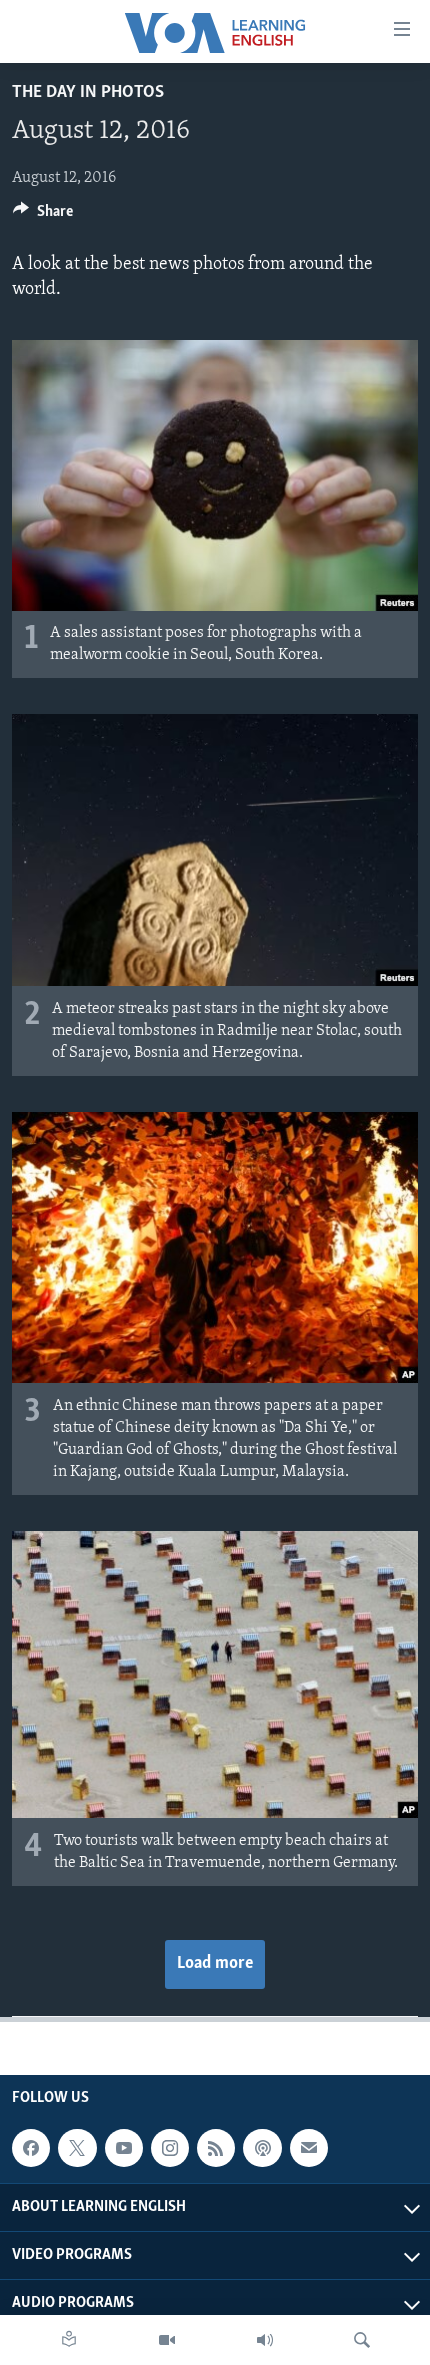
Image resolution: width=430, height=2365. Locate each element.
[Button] (43, 216)
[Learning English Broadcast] (265, 2340)
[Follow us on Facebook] (31, 2148)
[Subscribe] (309, 2148)
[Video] (167, 2340)
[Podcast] (262, 2148)
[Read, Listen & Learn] (69, 2340)
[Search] (362, 2340)
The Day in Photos (88, 93)
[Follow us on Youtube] (124, 2148)
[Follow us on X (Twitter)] (77, 2148)
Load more (215, 1964)
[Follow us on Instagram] (170, 2148)
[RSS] (216, 2148)
